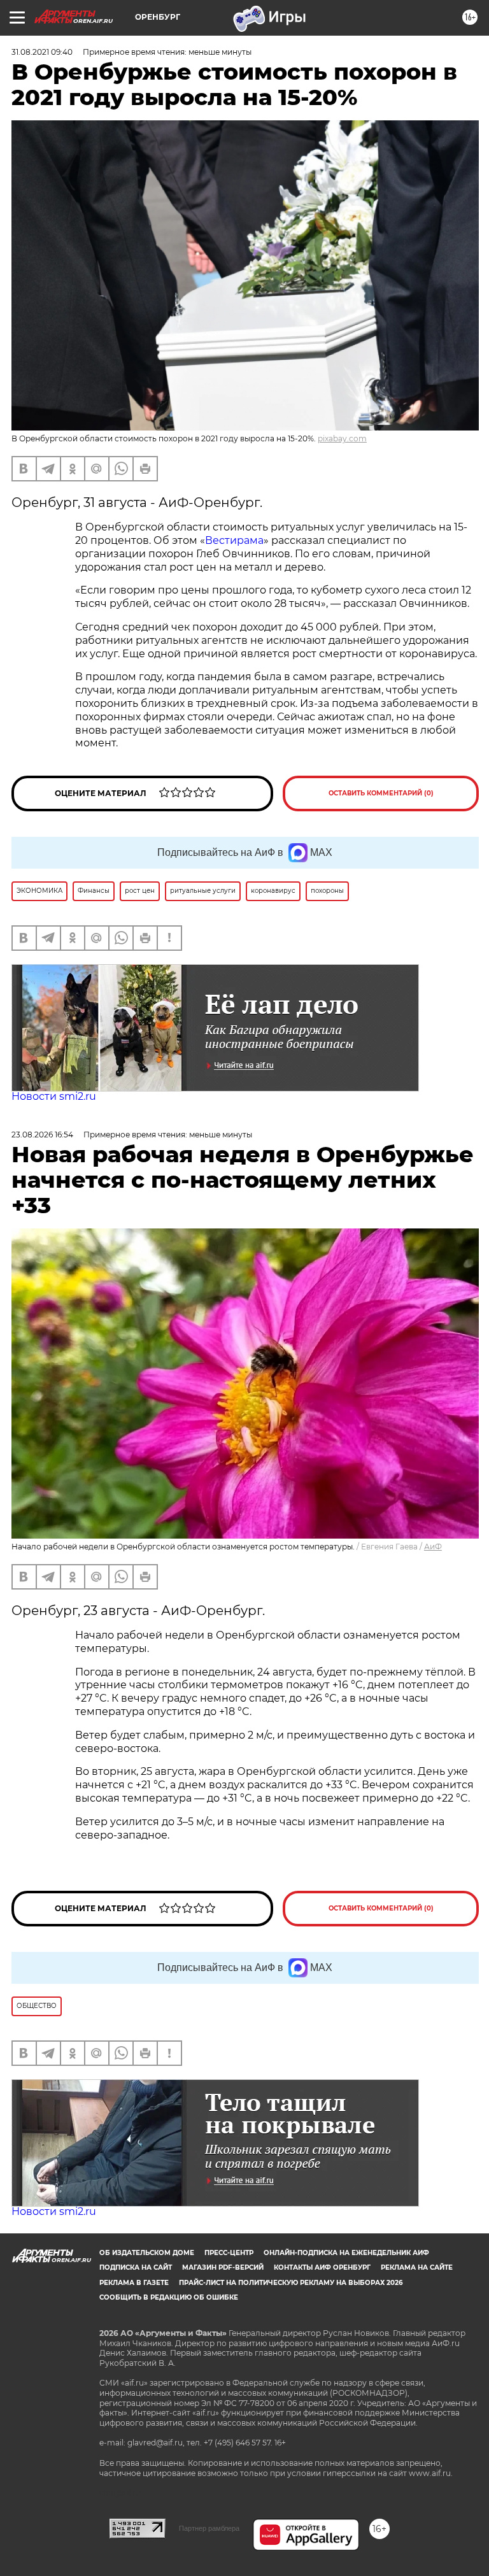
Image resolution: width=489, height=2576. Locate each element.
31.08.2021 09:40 (42, 52)
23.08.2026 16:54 (42, 1135)
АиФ (433, 1547)
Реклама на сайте (417, 2267)
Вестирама (234, 540)
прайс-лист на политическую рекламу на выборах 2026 (291, 2283)
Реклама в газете (134, 2283)
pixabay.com (342, 438)
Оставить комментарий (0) (381, 793)
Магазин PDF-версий (223, 2267)
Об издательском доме (147, 2253)
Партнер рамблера (209, 2528)
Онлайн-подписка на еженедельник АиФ (346, 2253)
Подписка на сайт (136, 2267)
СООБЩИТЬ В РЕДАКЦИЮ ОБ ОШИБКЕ (169, 2297)
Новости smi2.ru (54, 1096)
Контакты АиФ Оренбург (322, 2267)
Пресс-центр (229, 2253)
